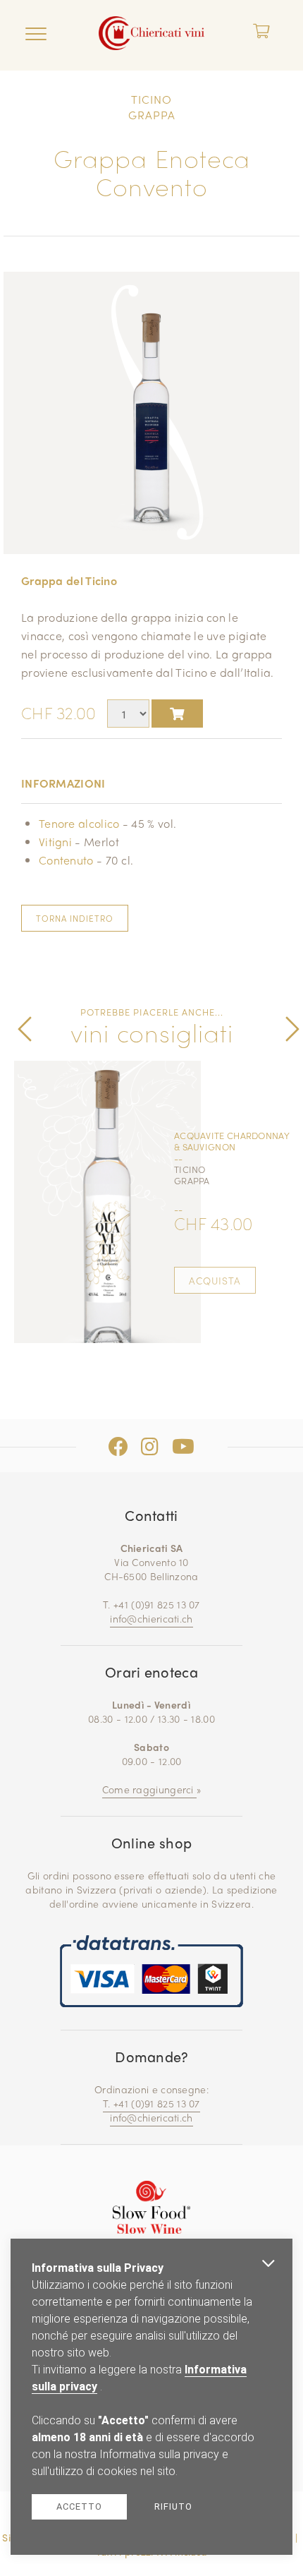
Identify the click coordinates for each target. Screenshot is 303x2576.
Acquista (215, 1280)
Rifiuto (173, 2506)
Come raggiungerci (149, 1789)
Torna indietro (75, 918)
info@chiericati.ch (151, 1618)
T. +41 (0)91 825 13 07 (151, 2103)
